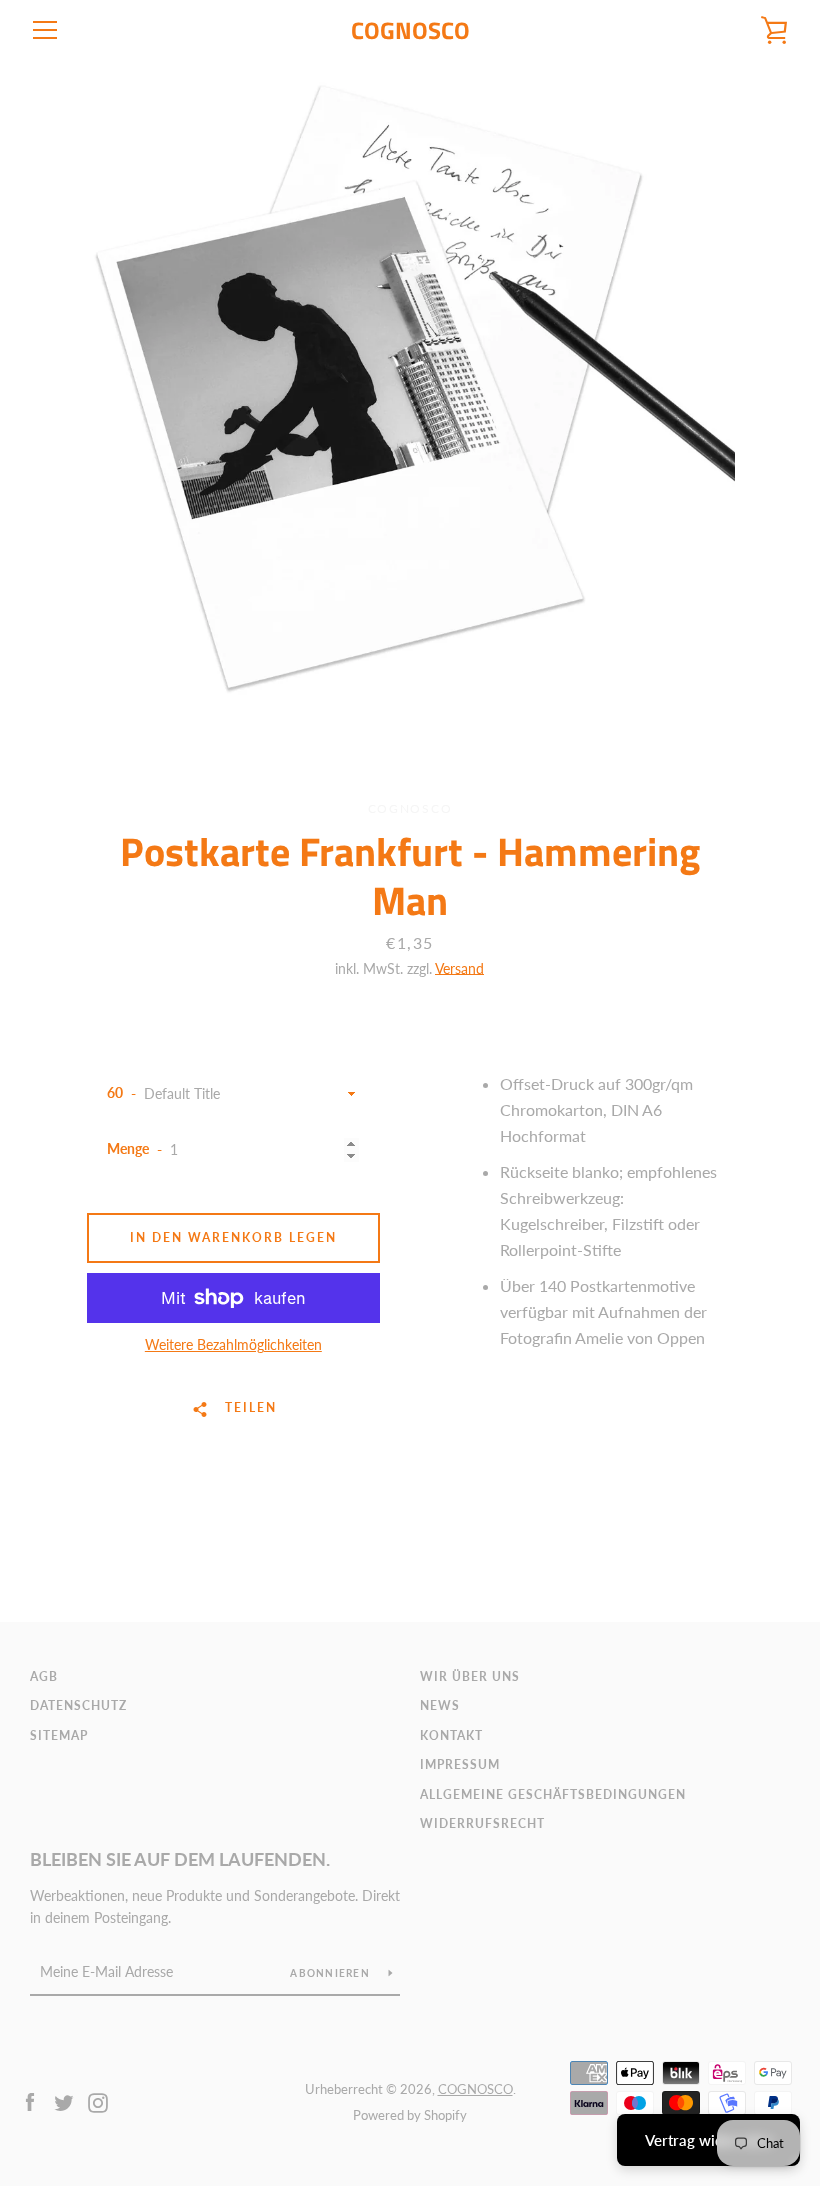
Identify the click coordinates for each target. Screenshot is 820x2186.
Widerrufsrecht (482, 1823)
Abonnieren (331, 1973)
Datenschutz (78, 1705)
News (440, 1705)
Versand (459, 968)
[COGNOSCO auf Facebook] (30, 2100)
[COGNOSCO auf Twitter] (64, 2100)
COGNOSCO (410, 30)
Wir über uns (470, 1676)
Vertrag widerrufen (708, 2140)
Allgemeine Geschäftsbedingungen (553, 1794)
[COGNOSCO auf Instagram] (98, 2100)
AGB (44, 1676)
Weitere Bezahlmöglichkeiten (233, 1344)
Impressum (460, 1764)
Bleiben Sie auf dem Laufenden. (180, 1859)
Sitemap (59, 1735)
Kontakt (451, 1735)
